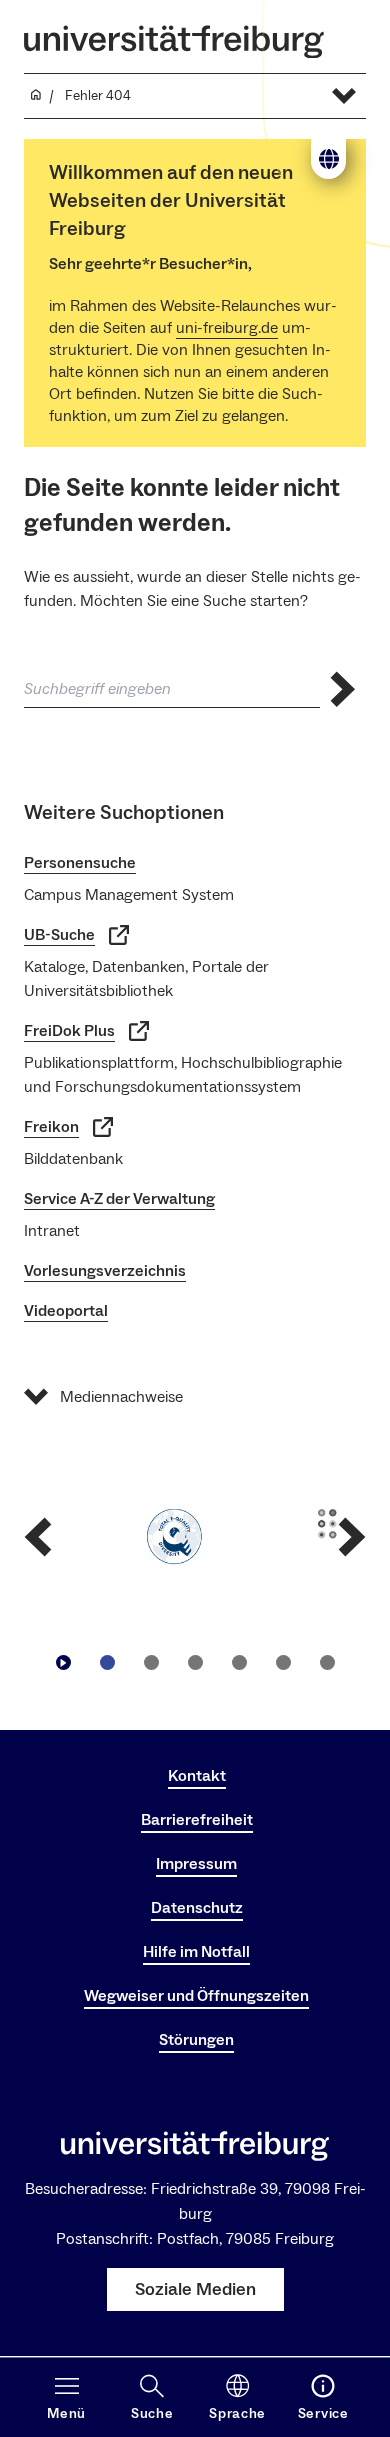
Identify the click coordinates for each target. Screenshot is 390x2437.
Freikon (51, 1127)
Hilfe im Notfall (196, 1952)
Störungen (196, 2040)
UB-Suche (59, 935)
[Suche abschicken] (343, 689)
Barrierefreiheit (197, 1820)
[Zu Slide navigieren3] (195, 1663)
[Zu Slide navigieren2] (151, 1663)
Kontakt (197, 1776)
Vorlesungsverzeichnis (105, 1271)
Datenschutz (197, 1908)
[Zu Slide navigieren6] (327, 1663)
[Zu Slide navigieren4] (239, 1663)
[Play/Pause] (63, 1663)
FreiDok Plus (69, 1031)
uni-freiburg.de (227, 328)
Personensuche (80, 863)
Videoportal (66, 1311)
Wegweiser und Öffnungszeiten (196, 1996)
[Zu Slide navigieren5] (283, 1663)
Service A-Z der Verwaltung (119, 1199)
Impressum (196, 1864)
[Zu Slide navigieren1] (107, 1663)
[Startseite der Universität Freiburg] (174, 41)
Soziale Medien (195, 2289)
